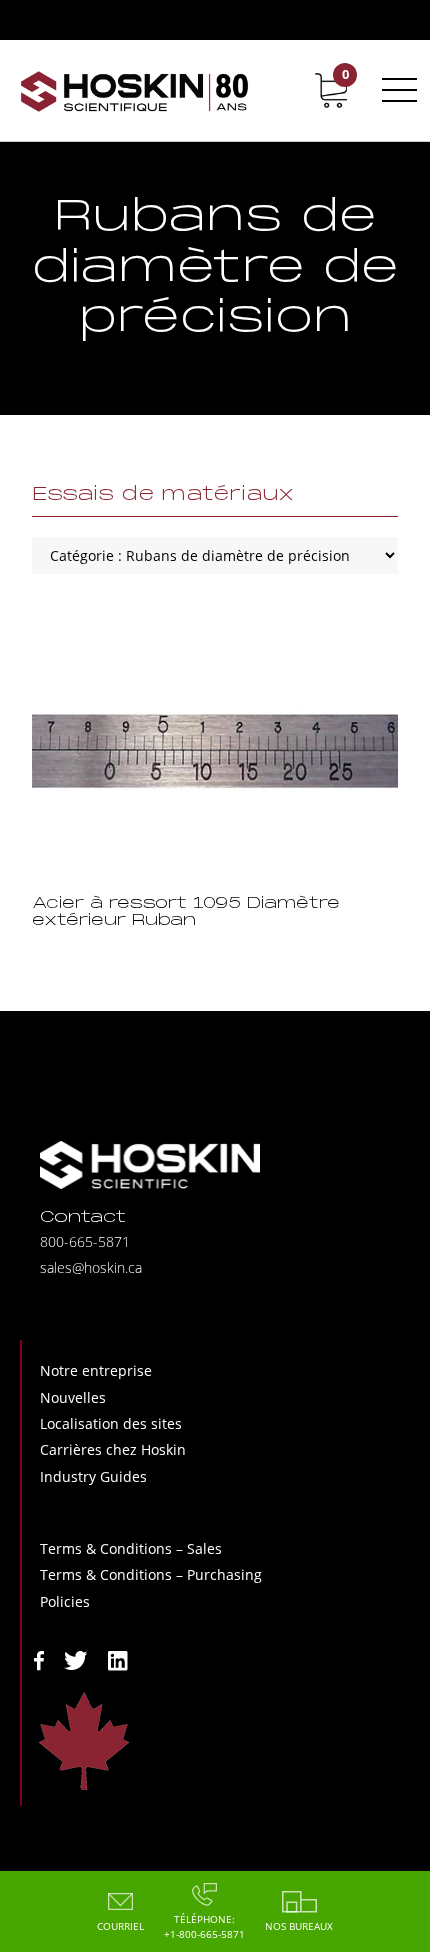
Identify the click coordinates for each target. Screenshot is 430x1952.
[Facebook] (39, 1658)
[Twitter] (76, 1658)
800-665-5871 (85, 1241)
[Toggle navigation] (396, 90)
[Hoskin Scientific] (135, 90)
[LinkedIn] (118, 1658)
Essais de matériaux (163, 495)
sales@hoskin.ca (91, 1267)
